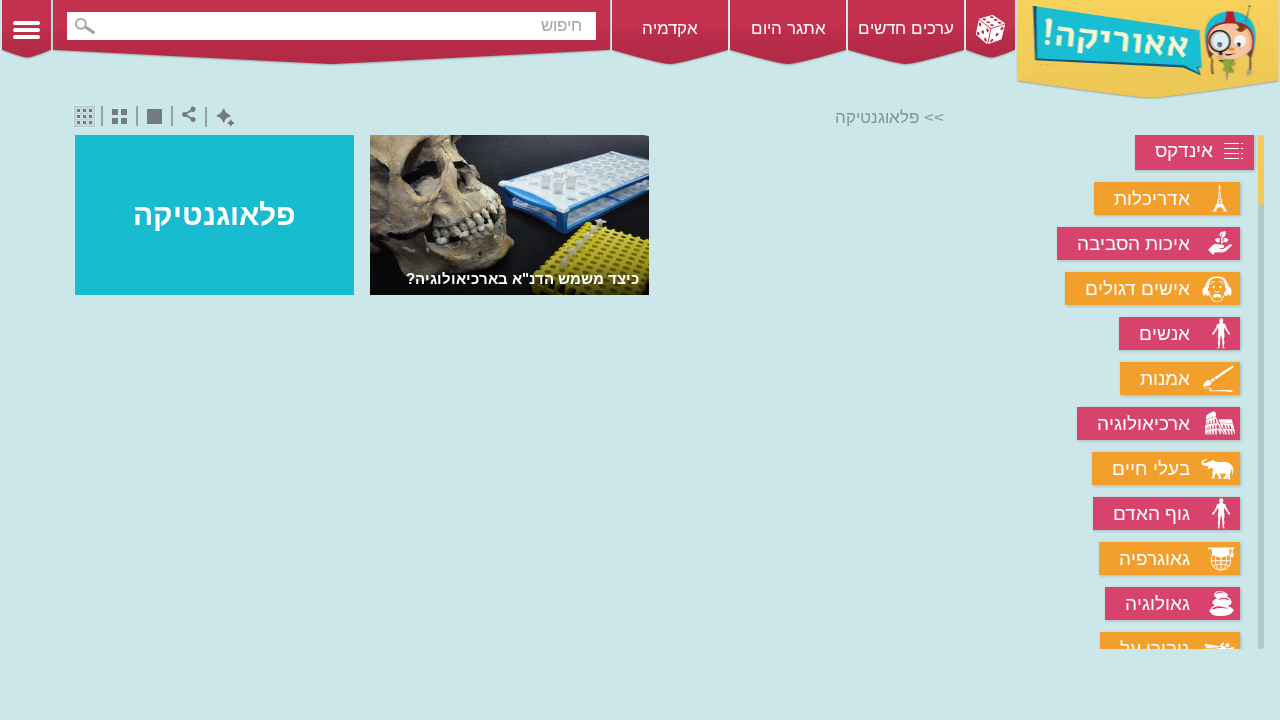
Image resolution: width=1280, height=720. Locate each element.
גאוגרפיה (1154, 558)
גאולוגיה (1157, 603)
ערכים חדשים (906, 28)
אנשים (1164, 333)
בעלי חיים (1151, 468)
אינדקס (1184, 150)
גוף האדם (1151, 513)
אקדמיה (670, 28)
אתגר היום (788, 28)
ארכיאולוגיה (1143, 423)
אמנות (1165, 378)
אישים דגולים (1137, 288)
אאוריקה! (1148, 50)
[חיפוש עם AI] (220, 117)
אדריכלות (1152, 198)
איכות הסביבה (1133, 243)
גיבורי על (1155, 648)
